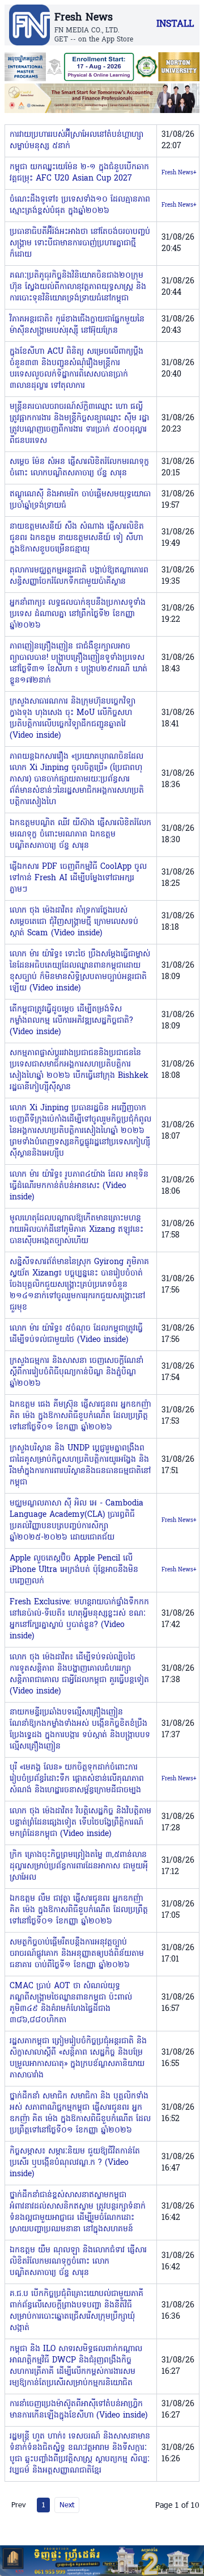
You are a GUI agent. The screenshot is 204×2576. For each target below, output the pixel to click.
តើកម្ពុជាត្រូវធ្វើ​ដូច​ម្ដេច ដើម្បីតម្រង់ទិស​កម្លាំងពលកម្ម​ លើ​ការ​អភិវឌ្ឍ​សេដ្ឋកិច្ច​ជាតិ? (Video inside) (71, 1021)
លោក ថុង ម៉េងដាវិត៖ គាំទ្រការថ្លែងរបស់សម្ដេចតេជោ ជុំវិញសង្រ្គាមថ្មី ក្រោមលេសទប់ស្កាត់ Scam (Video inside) (74, 922)
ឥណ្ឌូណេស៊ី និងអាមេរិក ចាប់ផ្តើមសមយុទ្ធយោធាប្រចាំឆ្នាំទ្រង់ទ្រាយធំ (80, 500)
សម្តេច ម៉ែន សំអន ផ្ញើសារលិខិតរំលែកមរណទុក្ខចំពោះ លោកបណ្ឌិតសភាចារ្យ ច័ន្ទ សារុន (79, 468)
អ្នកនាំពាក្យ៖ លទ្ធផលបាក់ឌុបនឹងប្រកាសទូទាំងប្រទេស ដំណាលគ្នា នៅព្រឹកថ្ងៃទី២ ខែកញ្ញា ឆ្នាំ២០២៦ (78, 614)
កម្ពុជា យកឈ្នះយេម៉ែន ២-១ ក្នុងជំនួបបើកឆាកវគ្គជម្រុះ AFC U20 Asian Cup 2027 (79, 173)
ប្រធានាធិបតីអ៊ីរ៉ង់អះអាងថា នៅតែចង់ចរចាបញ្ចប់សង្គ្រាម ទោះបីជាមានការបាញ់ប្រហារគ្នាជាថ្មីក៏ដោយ (80, 243)
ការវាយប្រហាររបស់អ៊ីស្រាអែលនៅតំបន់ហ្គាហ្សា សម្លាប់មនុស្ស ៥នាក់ (76, 141)
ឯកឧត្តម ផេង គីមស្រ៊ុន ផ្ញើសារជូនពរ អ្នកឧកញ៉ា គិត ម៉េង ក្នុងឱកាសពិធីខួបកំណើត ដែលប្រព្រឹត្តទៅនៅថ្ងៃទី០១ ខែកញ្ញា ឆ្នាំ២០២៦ (80, 1416)
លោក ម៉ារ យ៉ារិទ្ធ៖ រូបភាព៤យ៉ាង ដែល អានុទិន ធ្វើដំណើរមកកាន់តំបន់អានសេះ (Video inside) (79, 1186)
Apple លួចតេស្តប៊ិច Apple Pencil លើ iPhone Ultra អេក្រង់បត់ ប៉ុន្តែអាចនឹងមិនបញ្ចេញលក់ (74, 1570)
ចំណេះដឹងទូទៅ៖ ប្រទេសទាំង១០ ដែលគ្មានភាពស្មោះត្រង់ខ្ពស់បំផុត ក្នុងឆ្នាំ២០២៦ (80, 205)
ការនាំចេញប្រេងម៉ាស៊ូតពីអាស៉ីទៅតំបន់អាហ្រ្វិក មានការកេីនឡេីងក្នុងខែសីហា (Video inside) (78, 2410)
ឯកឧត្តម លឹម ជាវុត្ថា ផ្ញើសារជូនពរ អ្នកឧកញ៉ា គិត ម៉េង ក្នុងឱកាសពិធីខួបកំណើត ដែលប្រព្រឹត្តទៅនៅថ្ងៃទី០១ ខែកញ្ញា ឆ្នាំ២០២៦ (79, 1910)
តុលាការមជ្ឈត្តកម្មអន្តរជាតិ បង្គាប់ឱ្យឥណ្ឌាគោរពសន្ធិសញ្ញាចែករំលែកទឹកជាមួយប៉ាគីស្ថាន (79, 576)
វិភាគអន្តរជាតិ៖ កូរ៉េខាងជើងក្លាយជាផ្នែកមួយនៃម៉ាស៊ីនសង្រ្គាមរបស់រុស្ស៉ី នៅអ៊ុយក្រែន (77, 325)
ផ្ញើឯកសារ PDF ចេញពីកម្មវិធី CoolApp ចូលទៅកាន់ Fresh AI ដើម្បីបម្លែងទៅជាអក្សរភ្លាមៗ (78, 878)
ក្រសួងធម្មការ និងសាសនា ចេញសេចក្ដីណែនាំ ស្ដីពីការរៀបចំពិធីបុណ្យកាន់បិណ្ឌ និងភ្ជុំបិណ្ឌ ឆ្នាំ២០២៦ (76, 1372)
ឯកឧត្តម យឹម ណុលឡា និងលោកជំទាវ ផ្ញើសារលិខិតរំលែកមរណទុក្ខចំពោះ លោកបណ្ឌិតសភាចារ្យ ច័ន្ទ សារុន (78, 2262)
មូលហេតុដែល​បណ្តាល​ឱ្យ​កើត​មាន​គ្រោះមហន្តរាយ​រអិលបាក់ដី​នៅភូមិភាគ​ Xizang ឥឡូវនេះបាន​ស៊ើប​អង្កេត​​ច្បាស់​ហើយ (76, 1230)
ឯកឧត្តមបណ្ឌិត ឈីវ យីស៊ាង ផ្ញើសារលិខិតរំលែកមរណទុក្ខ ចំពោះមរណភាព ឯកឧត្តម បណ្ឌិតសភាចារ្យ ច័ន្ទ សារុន (80, 835)
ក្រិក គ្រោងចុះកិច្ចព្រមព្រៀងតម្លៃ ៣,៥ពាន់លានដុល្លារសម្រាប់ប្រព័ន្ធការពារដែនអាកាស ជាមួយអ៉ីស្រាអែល (79, 1866)
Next (67, 2504)
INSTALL (175, 24)
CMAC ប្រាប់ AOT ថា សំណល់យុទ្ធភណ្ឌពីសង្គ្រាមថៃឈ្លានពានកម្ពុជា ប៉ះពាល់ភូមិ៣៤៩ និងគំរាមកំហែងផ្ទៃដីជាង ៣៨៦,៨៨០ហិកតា (71, 2003)
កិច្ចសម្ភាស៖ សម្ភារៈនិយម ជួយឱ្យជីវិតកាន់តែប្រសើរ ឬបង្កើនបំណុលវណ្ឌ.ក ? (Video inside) (75, 2163)
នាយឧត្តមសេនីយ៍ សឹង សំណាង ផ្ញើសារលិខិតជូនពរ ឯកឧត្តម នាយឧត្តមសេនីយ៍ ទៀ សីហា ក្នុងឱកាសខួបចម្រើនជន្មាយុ (77, 538)
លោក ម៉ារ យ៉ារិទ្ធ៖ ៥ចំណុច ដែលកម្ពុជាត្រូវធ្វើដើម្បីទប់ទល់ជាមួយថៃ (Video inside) (76, 1334)
